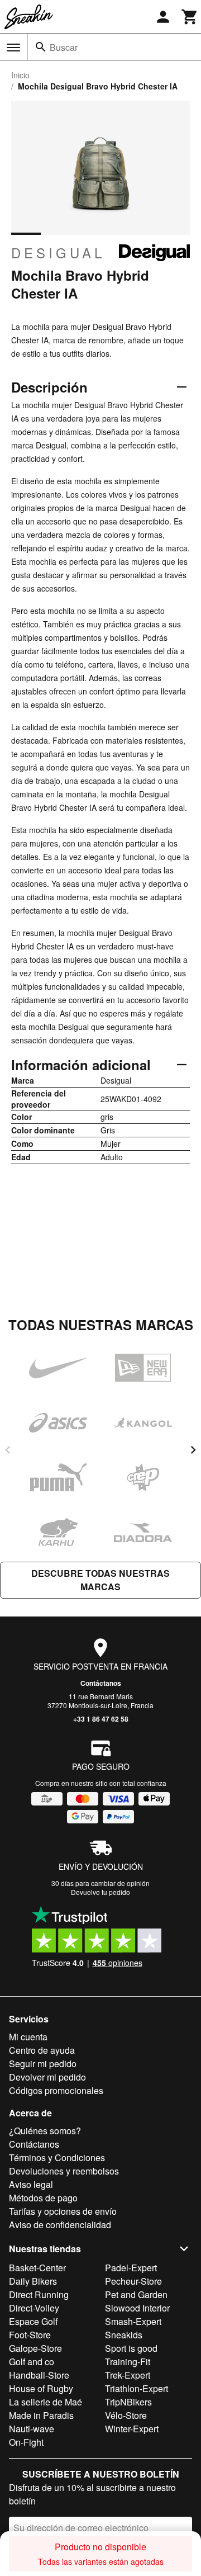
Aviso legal (31, 2184)
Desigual (58, 253)
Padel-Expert (131, 2268)
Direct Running (39, 2294)
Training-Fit (128, 2362)
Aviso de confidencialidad (60, 2225)
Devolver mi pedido (47, 2077)
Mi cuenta (28, 2037)
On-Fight (26, 2442)
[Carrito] (190, 17)
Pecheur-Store (133, 2281)
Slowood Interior (137, 2308)
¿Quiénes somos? (45, 2131)
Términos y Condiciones (57, 2157)
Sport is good (131, 2348)
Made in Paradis (41, 2415)
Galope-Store (35, 2348)
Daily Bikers (33, 2281)
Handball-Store (39, 2375)
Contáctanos (101, 1683)
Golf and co (32, 2362)
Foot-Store (30, 2335)
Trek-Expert (128, 2375)
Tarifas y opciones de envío (63, 2211)
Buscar (64, 47)
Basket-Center (37, 2268)
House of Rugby (41, 2388)
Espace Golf (33, 2321)
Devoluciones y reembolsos (64, 2171)
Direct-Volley (34, 2308)
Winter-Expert (132, 2429)
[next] (193, 1450)
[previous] (8, 1450)
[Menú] (13, 48)
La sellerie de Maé (46, 2402)
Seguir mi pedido (43, 2064)
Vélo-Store (126, 2415)
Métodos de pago (43, 2198)
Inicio (20, 75)
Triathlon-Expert (137, 2388)
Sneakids (124, 2335)
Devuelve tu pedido (100, 1892)
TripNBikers (128, 2402)
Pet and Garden (136, 2294)
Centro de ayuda (42, 2050)
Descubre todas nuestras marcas (100, 1580)
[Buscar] (41, 47)
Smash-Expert (133, 2321)
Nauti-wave (32, 2429)
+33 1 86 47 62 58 (101, 1719)
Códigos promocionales (56, 2090)
